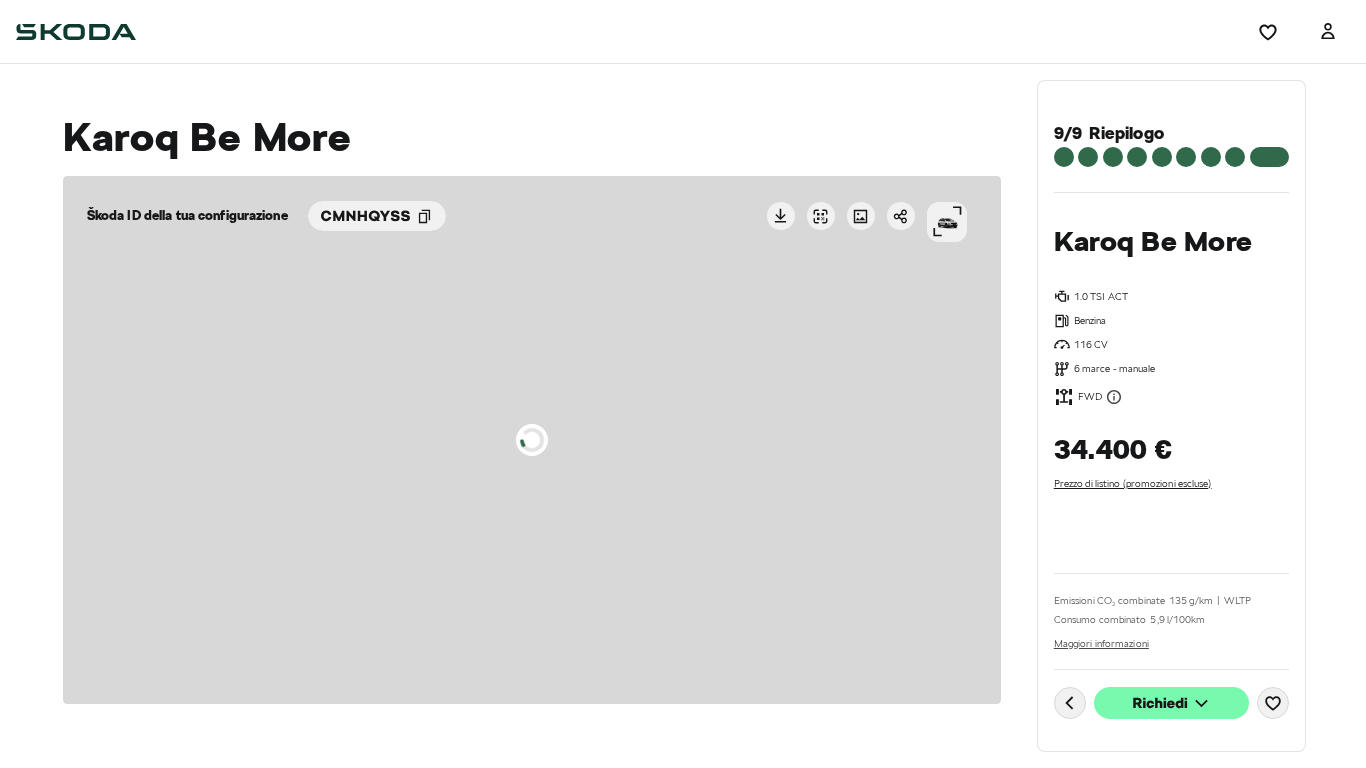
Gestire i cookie (690, 537)
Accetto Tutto (760, 477)
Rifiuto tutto (603, 477)
